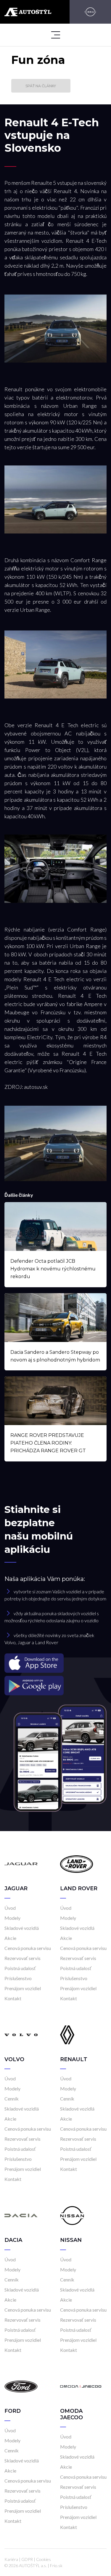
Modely (12, 1918)
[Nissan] (90, 12)
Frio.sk (56, 2566)
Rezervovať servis (22, 1958)
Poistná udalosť (20, 1968)
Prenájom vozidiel (23, 1988)
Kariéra (11, 2559)
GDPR (27, 2559)
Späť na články (41, 86)
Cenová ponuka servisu (28, 1948)
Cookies (44, 2559)
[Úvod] (21, 1863)
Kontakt (13, 1998)
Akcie (10, 1938)
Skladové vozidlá (22, 1928)
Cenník (12, 2099)
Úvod (10, 1908)
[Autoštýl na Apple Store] (55, 1663)
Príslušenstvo (18, 1978)
